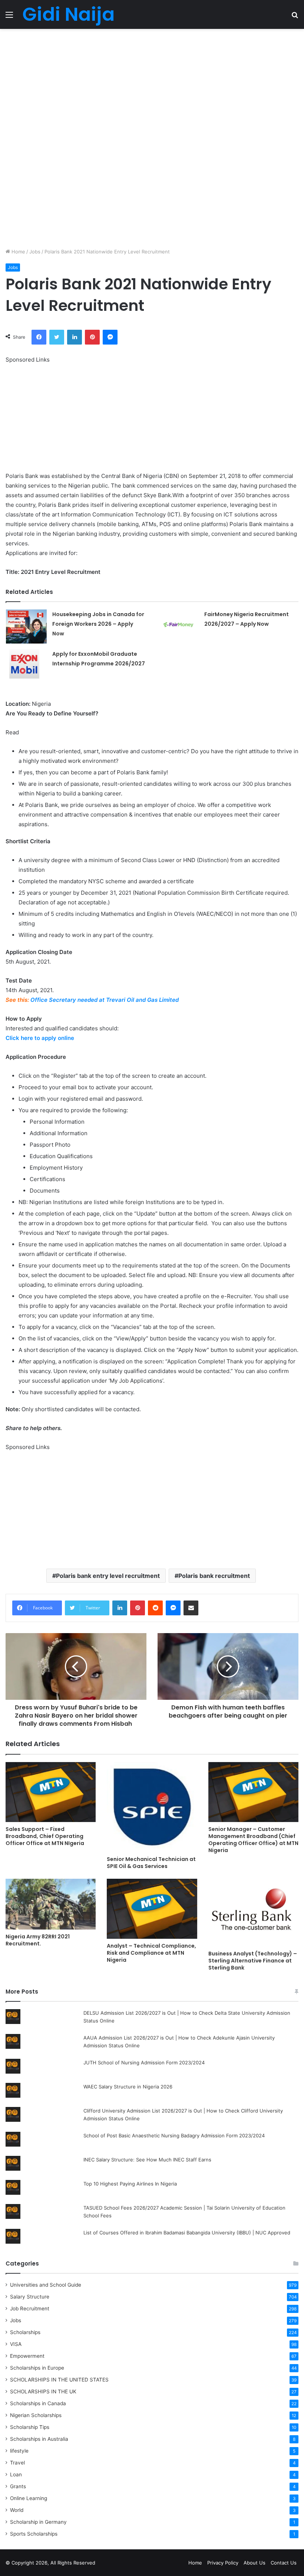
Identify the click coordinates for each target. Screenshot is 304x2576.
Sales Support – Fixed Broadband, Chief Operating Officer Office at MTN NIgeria (45, 1836)
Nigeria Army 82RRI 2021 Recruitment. (38, 1940)
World (17, 2510)
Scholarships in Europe (37, 2368)
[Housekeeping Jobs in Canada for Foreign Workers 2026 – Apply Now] (26, 626)
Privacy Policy (223, 2563)
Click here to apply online (40, 1038)
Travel (17, 2463)
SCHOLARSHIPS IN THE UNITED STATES (59, 2380)
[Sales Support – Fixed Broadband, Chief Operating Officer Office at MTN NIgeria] (51, 1792)
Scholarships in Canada (38, 2403)
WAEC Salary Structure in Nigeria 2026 (128, 2087)
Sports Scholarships (34, 2534)
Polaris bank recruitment (214, 1576)
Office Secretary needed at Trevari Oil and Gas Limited (105, 1000)
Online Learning (29, 2498)
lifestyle (19, 2451)
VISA (16, 2344)
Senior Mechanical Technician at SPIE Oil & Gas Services (151, 1863)
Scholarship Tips (30, 2427)
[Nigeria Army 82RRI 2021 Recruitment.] (51, 1904)
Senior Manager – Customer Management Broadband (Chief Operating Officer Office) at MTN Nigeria (253, 1840)
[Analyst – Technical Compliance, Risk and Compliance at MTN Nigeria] (152, 1909)
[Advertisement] (152, 84)
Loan (16, 2474)
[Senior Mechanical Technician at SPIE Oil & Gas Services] (152, 1807)
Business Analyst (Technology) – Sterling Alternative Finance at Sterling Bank (253, 1961)
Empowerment (27, 2356)
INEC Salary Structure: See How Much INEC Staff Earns (147, 2160)
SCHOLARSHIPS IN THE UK (43, 2391)
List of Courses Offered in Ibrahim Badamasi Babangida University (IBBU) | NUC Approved (187, 2233)
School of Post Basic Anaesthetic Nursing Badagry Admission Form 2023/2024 (174, 2135)
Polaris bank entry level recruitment (108, 1576)
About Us (255, 2563)
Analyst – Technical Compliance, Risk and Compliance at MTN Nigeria (151, 1953)
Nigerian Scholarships (36, 2415)
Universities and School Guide (46, 2285)
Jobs (35, 252)
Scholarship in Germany (38, 2522)
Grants (18, 2486)
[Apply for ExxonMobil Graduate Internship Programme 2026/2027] (26, 666)
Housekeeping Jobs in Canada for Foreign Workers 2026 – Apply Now (98, 624)
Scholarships (25, 2332)
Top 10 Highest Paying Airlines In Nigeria (130, 2184)
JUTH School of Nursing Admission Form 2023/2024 (144, 2063)
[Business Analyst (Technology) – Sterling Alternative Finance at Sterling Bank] (253, 1913)
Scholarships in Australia (39, 2439)
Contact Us (284, 2563)
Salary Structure (30, 2297)
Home (18, 252)
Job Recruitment (30, 2309)
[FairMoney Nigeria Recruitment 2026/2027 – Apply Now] (178, 625)
